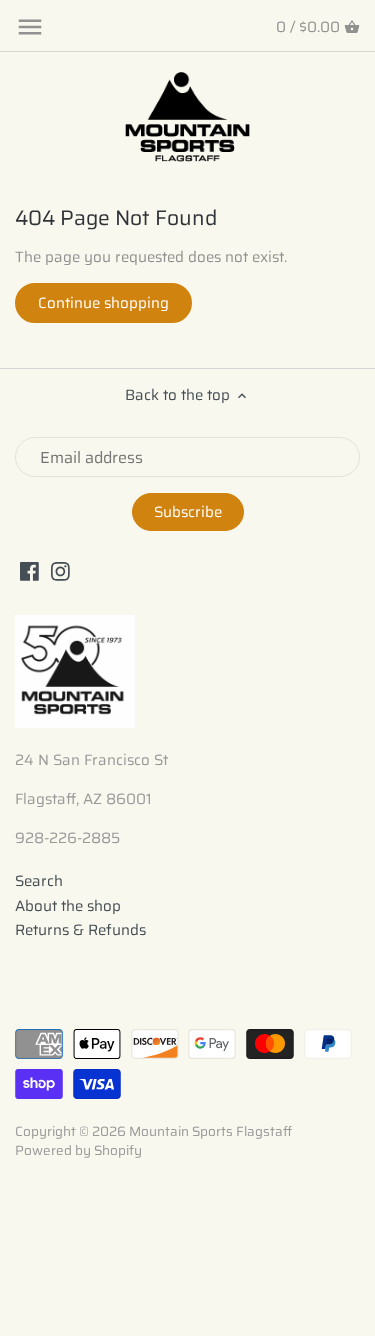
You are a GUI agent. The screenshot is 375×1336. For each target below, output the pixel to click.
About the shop (68, 906)
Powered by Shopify (78, 1150)
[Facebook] (29, 570)
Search (39, 881)
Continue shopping (103, 303)
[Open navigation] (30, 27)
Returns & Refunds (80, 930)
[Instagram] (60, 570)
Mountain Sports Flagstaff (210, 1131)
